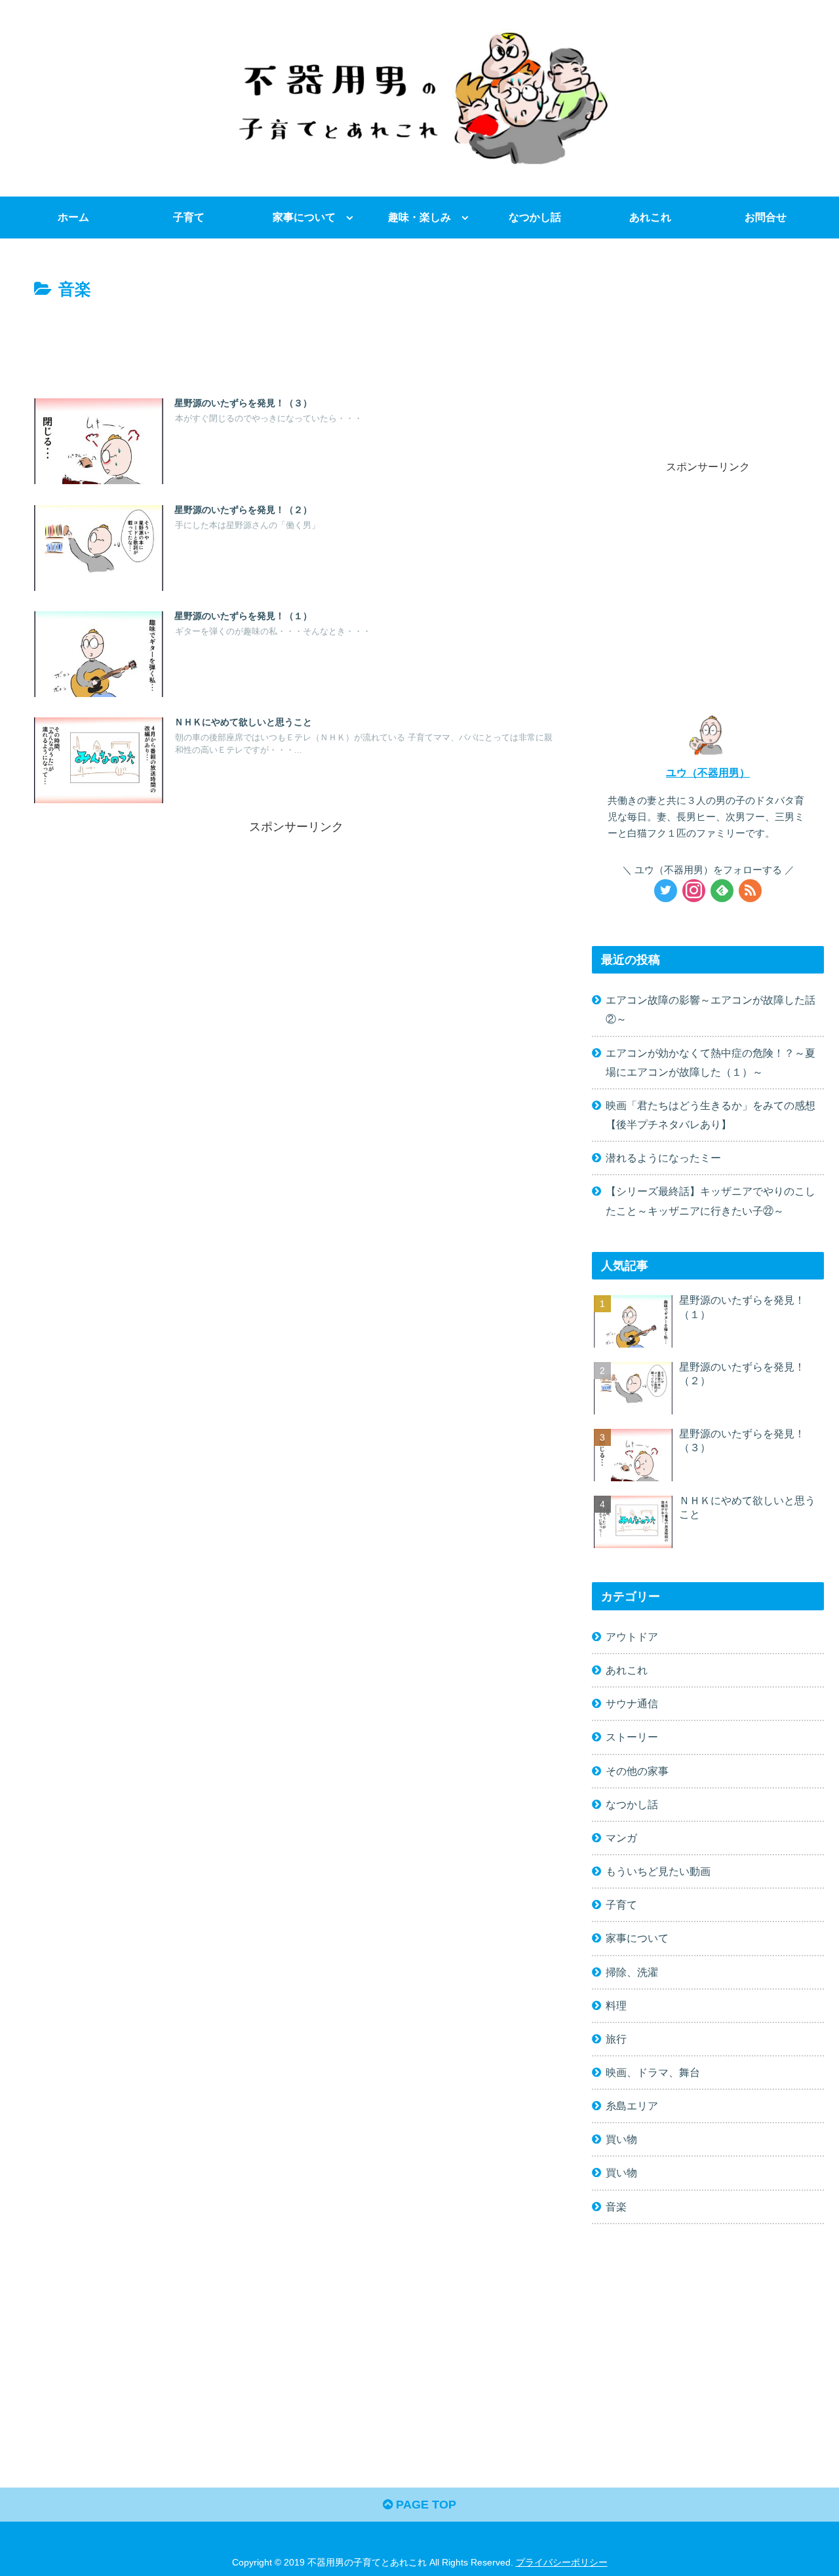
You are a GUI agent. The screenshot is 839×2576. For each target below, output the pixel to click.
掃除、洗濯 (632, 1972)
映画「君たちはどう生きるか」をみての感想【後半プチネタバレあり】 (711, 1115)
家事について (637, 1938)
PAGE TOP (424, 2505)
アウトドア (632, 1637)
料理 (616, 2005)
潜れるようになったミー (663, 1158)
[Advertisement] (296, 340)
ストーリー (632, 1737)
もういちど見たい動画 (658, 1871)
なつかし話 (632, 1804)
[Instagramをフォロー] (694, 891)
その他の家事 (637, 1771)
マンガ (621, 1838)
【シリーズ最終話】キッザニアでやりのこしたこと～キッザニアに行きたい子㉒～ (711, 1201)
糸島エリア (632, 2106)
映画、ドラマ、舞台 (653, 2072)
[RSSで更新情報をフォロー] (750, 891)
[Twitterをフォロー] (666, 891)
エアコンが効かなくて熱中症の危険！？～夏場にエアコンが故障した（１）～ (711, 1062)
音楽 (616, 2207)
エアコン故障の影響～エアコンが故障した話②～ (711, 1009)
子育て (621, 1904)
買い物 (621, 2139)
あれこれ (627, 1670)
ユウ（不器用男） (708, 772)
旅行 (616, 2039)
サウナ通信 (632, 1703)
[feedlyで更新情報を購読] (722, 891)
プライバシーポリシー (562, 2562)
